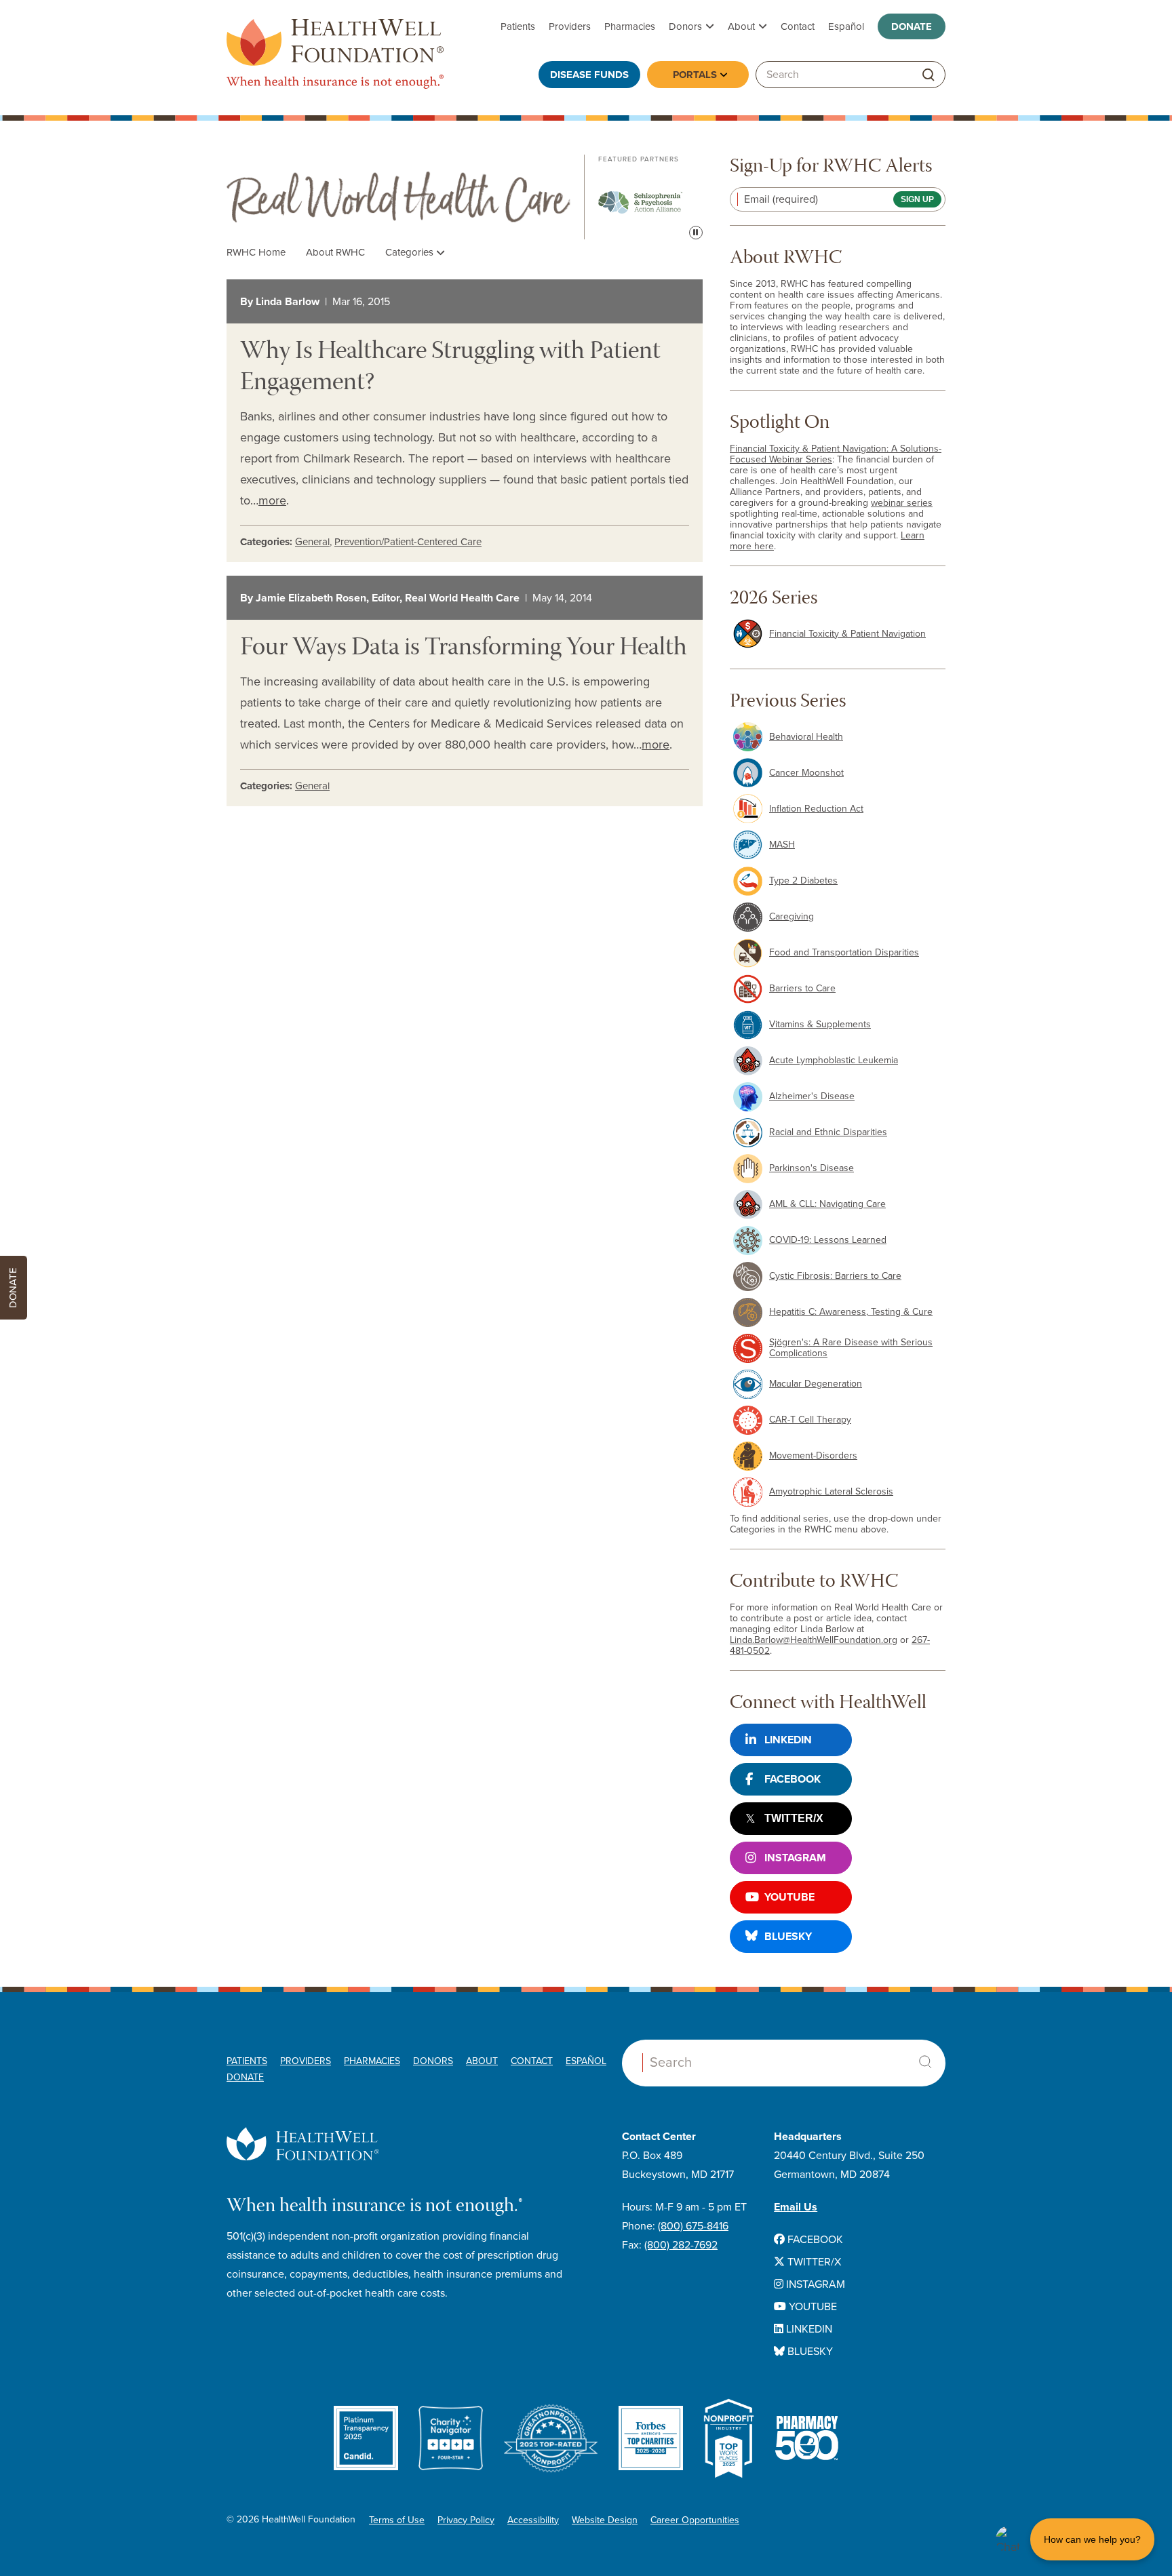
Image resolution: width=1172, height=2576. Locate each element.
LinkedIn (788, 1740)
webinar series (902, 503)
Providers (570, 26)
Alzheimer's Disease (812, 1096)
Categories (411, 252)
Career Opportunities (695, 2520)
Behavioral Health (806, 737)
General (312, 542)
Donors (685, 26)
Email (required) (781, 199)
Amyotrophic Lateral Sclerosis (831, 1491)
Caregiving (792, 916)
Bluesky (788, 1937)
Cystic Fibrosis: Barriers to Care (835, 1276)
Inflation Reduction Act (816, 809)
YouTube (789, 1897)
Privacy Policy (466, 2520)
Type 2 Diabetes (803, 880)
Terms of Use (397, 2520)
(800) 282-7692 (681, 2245)
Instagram (795, 1858)
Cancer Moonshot (806, 773)
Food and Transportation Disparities (844, 952)
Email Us (796, 2207)
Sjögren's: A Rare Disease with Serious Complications (851, 1348)
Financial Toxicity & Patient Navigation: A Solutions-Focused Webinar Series (836, 454)
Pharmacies (630, 26)
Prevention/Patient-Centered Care (408, 542)
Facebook (793, 1779)
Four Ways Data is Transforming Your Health (464, 649)
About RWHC (335, 252)
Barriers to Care (802, 988)
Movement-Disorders (813, 1455)
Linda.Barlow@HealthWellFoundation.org (814, 1640)
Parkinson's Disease (812, 1168)
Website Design (605, 2520)
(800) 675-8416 (693, 2226)
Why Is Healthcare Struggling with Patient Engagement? (450, 368)
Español (846, 26)
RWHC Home (256, 252)
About (741, 26)
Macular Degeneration (816, 1384)
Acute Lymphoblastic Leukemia (834, 1060)
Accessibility (533, 2520)
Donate (912, 26)
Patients (518, 26)
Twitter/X (794, 1818)
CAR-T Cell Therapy (810, 1420)
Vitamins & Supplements (820, 1024)
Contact (798, 26)
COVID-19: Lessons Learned (828, 1240)
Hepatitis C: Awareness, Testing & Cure (851, 1312)
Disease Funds (589, 75)
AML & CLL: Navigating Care (827, 1204)
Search (925, 2062)
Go (929, 75)
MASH (782, 845)
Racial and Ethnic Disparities (828, 1132)
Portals (695, 75)
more (272, 500)
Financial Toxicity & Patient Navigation (847, 634)
